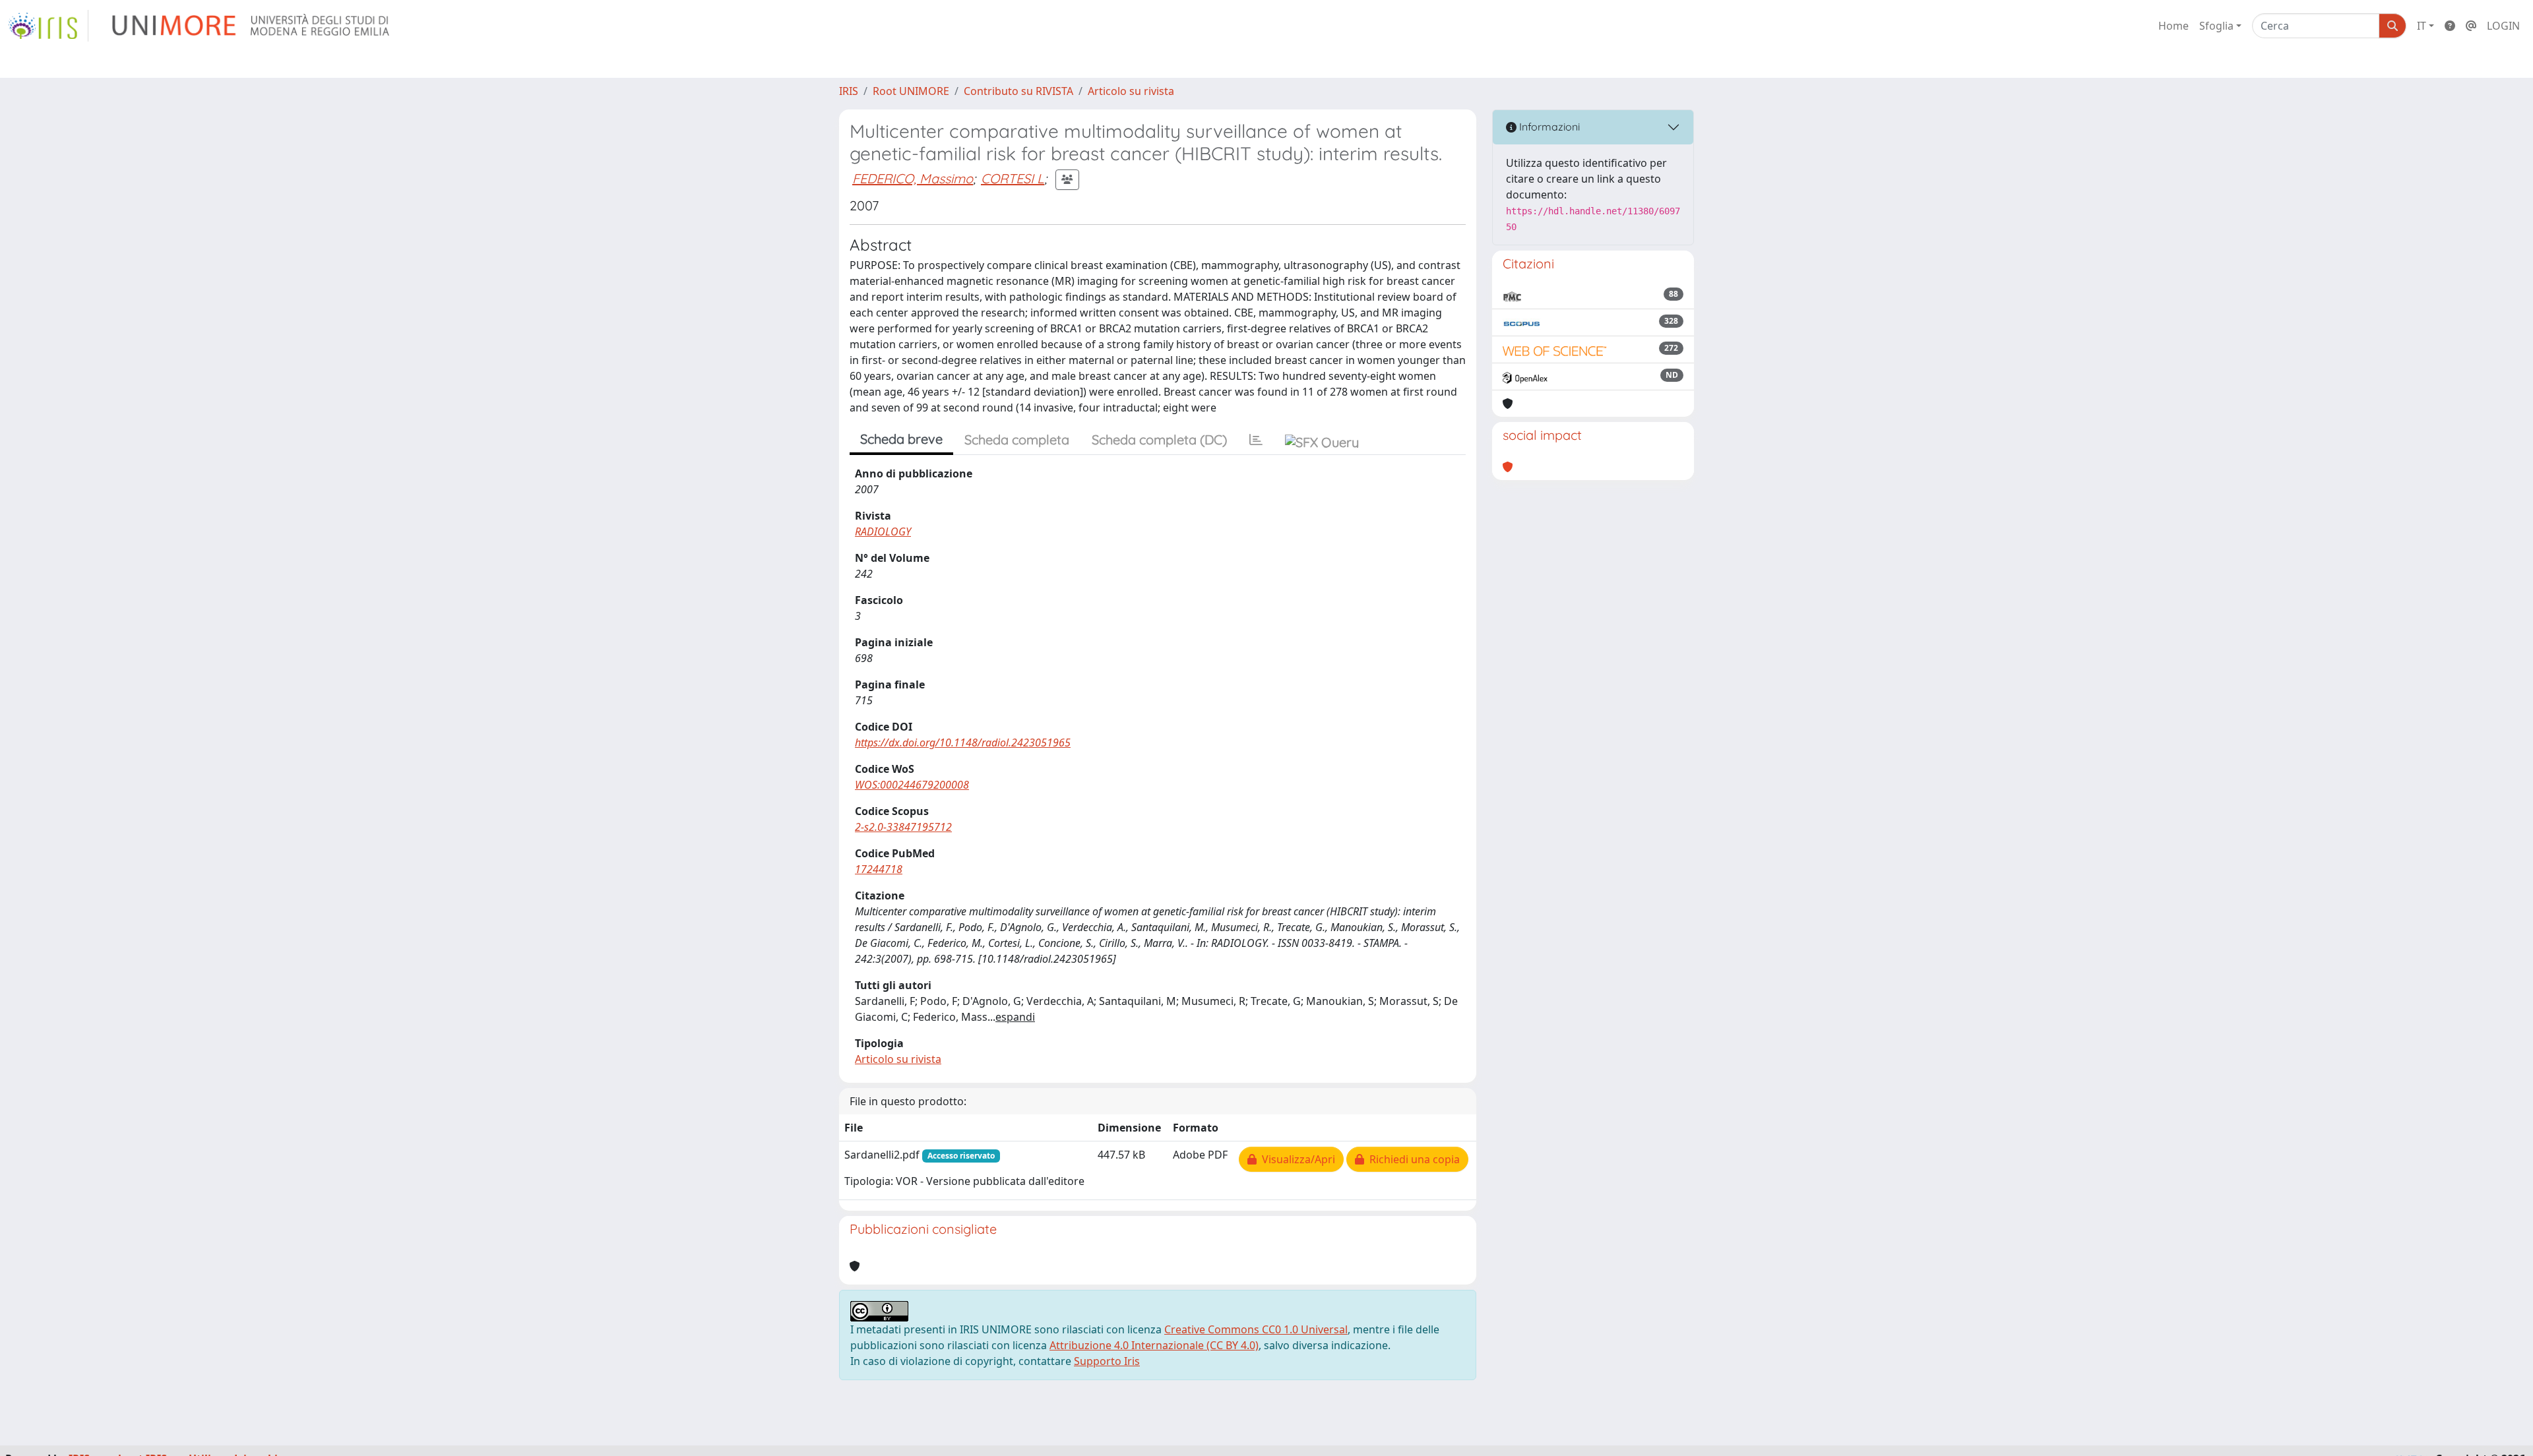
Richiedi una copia (1412, 1159)
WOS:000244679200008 (912, 785)
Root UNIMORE (911, 91)
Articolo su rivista (1131, 91)
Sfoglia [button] (2216, 26)
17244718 (879, 869)
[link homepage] (48, 26)
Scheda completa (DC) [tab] (1159, 440)
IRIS (849, 91)
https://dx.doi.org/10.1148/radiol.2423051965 (963, 743)
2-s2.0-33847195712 (903, 827)
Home (2173, 26)
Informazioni (1548, 127)
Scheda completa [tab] (1017, 440)
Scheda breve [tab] (901, 439)
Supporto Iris (1107, 1361)
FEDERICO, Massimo (913, 178)
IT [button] (2422, 26)
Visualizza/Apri (1296, 1159)
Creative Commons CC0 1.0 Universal (1256, 1329)
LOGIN (2503, 26)
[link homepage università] (252, 26)
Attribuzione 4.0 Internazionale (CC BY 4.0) (1154, 1345)
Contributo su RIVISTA (1018, 91)
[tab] (1256, 440)
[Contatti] (2471, 26)
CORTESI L (1013, 178)
